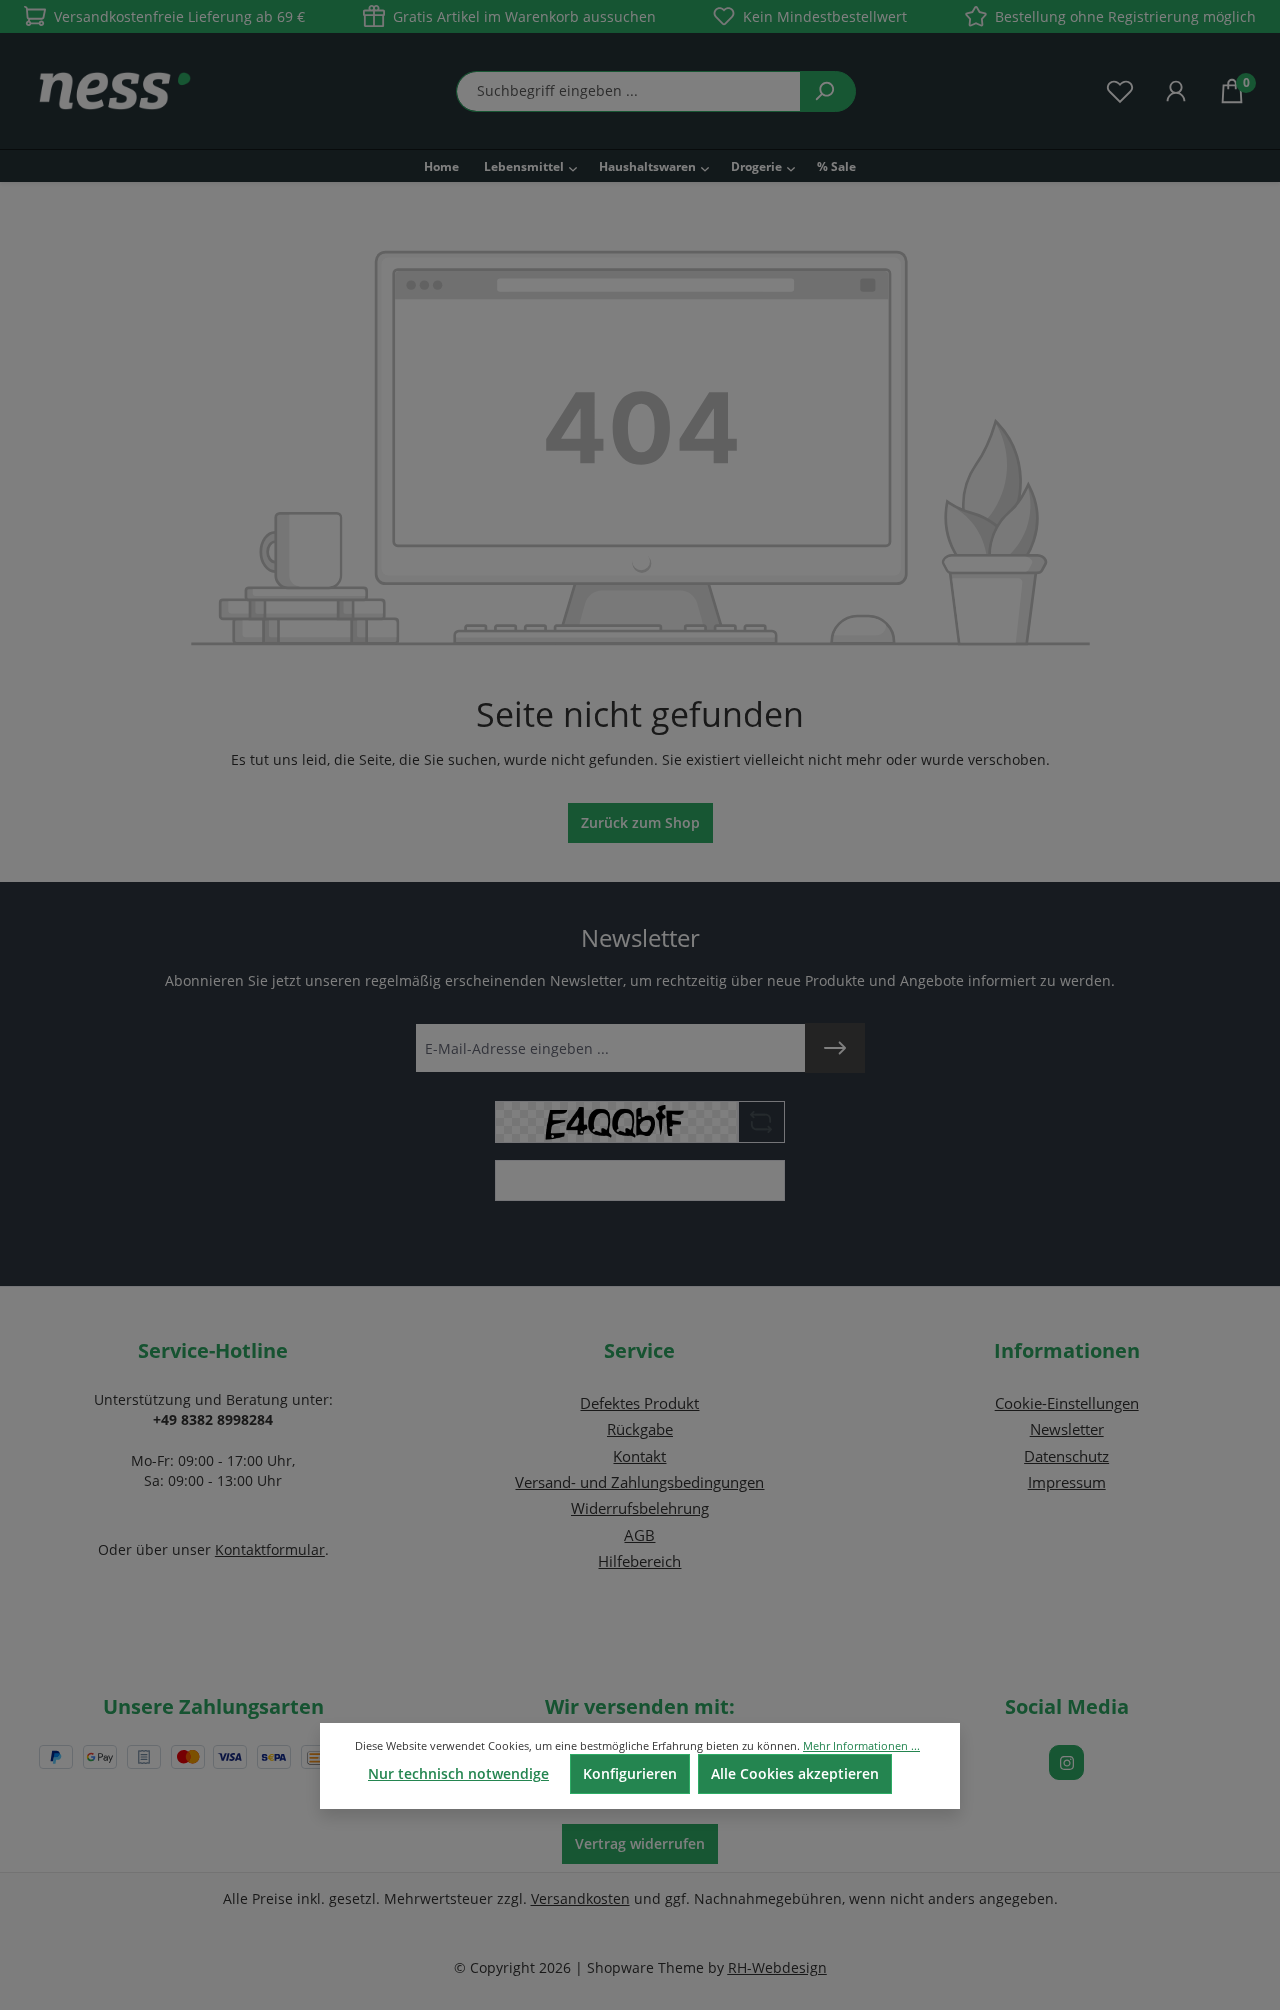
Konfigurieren (630, 1773)
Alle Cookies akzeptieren (795, 1773)
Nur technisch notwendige (458, 1773)
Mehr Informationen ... (861, 1745)
